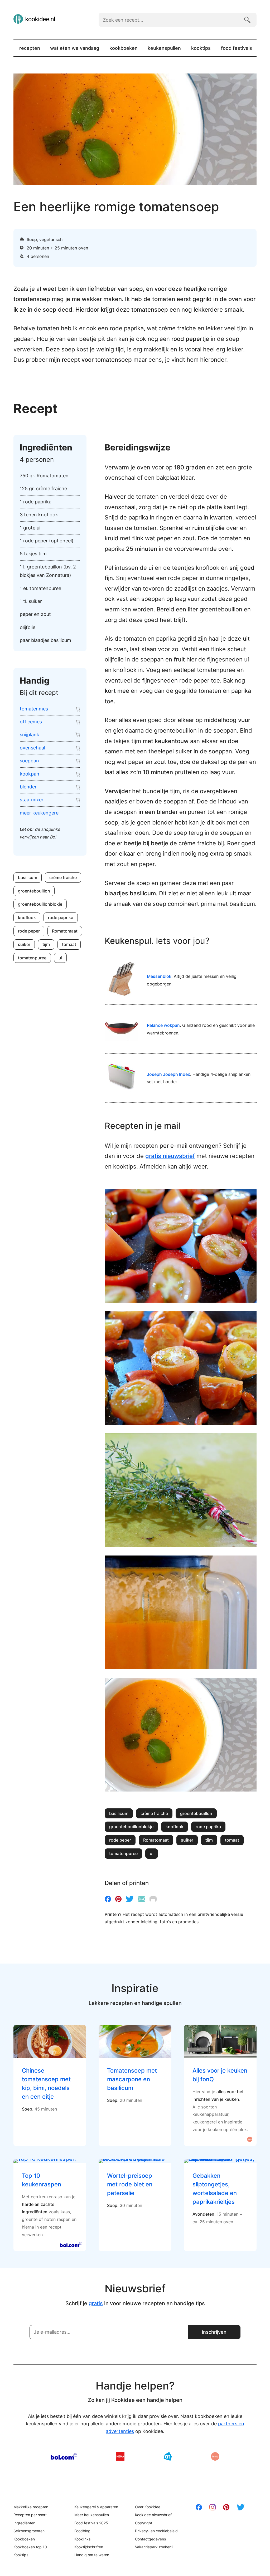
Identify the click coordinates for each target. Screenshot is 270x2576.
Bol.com (64, 2456)
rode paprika (61, 917)
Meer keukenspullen (92, 2515)
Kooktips (201, 48)
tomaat (69, 944)
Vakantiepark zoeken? (154, 2547)
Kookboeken (124, 48)
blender (28, 787)
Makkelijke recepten (31, 2507)
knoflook (27, 917)
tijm (46, 944)
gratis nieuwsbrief (170, 1156)
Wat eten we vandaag (75, 48)
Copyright (144, 2523)
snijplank (30, 735)
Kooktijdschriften (89, 2547)
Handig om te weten (92, 2555)
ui (60, 958)
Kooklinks (82, 2539)
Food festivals (237, 48)
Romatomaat (65, 931)
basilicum (28, 877)
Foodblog (82, 2531)
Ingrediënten (24, 2523)
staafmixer (32, 800)
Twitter (130, 1899)
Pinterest (118, 1899)
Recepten (30, 48)
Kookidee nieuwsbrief (153, 2515)
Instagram (213, 2507)
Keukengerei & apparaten (96, 2507)
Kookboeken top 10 (30, 2547)
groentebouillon (34, 891)
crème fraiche (63, 877)
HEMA (120, 2456)
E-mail (142, 1899)
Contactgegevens (150, 2539)
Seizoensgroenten (29, 2531)
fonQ (215, 2456)
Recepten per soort (30, 2515)
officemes (31, 722)
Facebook (108, 1899)
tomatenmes (34, 709)
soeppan (29, 761)
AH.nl (168, 2456)
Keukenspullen (164, 48)
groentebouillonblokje (40, 904)
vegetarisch (51, 239)
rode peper (29, 931)
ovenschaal (32, 748)
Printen (153, 1899)
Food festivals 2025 (91, 2523)
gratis (96, 2303)
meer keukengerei (40, 813)
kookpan (30, 774)
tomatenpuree (32, 958)
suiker (24, 944)
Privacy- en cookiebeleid (156, 2531)
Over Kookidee (148, 2507)
